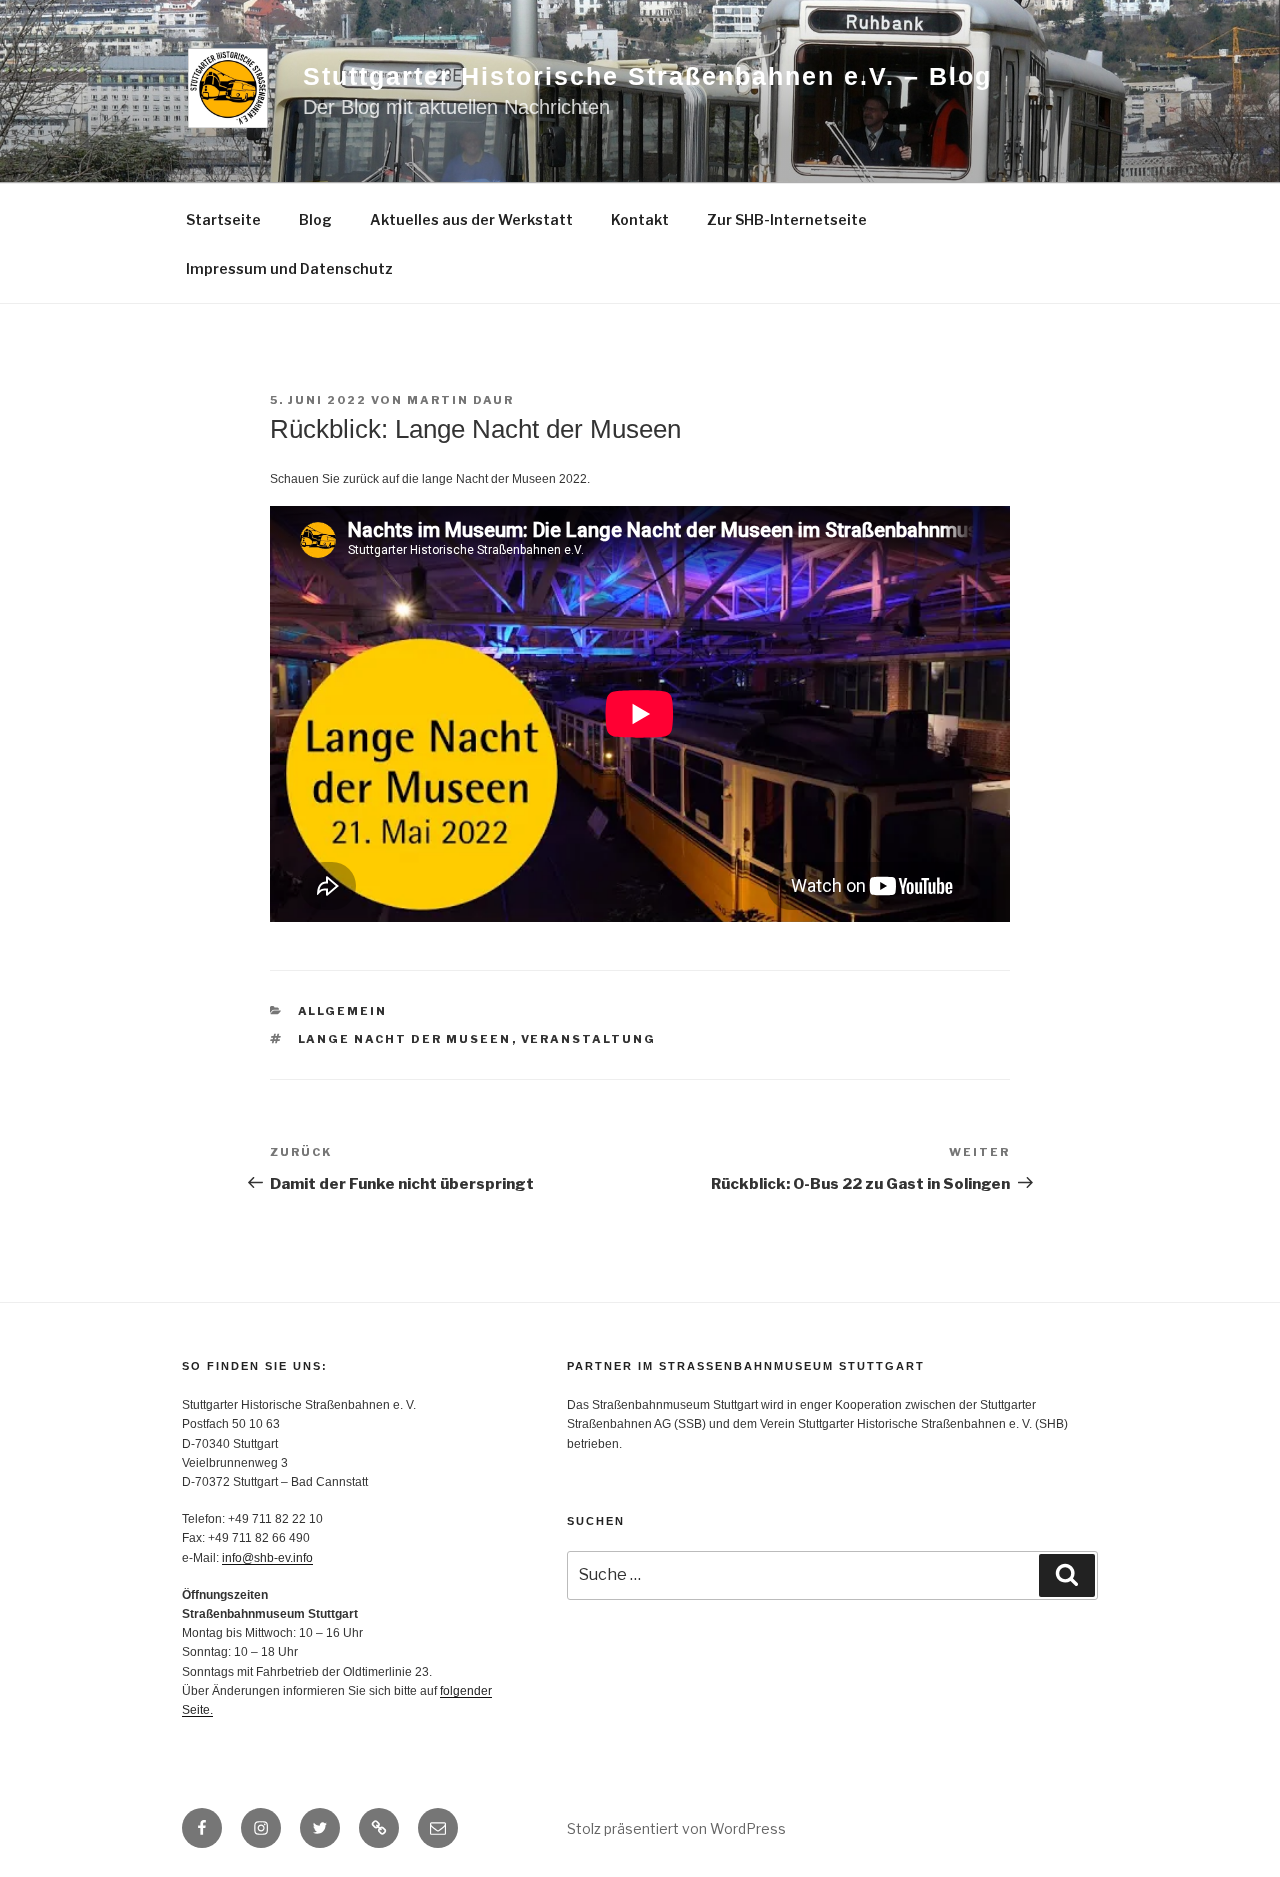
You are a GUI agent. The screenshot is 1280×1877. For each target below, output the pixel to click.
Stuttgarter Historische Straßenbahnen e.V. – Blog (647, 76)
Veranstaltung (589, 1039)
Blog (315, 219)
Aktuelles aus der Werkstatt (471, 219)
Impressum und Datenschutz (289, 268)
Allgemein (343, 1011)
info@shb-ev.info (267, 1558)
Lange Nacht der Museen (405, 1039)
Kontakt (640, 219)
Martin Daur (460, 400)
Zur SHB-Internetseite (787, 219)
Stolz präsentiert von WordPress (676, 1828)
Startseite (223, 219)
